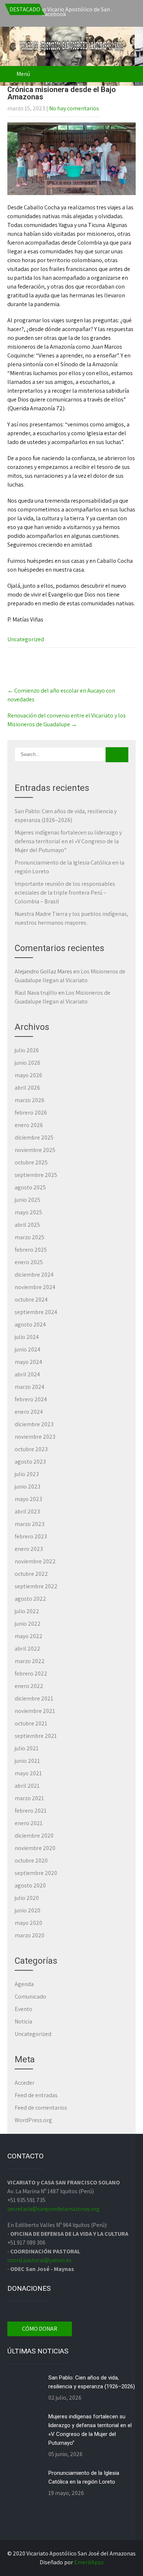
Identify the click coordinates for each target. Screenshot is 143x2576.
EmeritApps (89, 2562)
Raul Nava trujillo (36, 993)
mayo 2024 (28, 1362)
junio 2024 (27, 1349)
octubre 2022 (31, 1574)
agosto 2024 (30, 1324)
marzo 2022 (30, 1661)
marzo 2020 (30, 1935)
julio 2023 (27, 1474)
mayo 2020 (28, 1923)
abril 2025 (27, 1225)
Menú (23, 74)
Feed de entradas (36, 2095)
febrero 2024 (31, 1399)
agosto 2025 (30, 1187)
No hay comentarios (74, 108)
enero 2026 (29, 1125)
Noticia (23, 2021)
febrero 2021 (31, 1811)
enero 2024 (29, 1412)
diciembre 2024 (34, 1275)
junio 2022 (28, 1624)
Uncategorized (26, 639)
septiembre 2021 (36, 1736)
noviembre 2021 (35, 1711)
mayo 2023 (28, 1499)
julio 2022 (27, 1611)
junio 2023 (27, 1487)
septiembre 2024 (36, 1312)
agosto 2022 (30, 1599)
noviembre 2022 (35, 1561)
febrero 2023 (31, 1536)
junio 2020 (27, 1910)
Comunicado (30, 1997)
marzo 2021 (29, 1798)
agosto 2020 (30, 1885)
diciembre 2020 (34, 1836)
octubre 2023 (31, 1449)
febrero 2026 (31, 1113)
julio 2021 (27, 1748)
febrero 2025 (31, 1250)
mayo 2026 (28, 1075)
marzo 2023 (30, 1524)
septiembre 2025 (36, 1175)
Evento (23, 2009)
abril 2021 (27, 1786)
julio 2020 (27, 1898)
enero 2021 (29, 1823)
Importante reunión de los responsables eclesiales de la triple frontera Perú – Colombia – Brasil (65, 893)
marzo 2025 (30, 1237)
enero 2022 (29, 1686)
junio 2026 (27, 1063)
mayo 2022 (29, 1636)
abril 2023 (27, 1511)
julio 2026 (27, 1050)
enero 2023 (29, 1549)
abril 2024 (27, 1374)
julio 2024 (27, 1337)
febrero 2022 (31, 1674)
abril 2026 (27, 1088)
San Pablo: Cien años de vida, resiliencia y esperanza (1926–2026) (92, 2382)
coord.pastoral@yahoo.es (39, 2260)
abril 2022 (27, 1649)
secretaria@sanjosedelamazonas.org (54, 2209)
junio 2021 (27, 1761)
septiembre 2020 (36, 1873)
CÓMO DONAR (40, 2329)
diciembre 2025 (34, 1137)
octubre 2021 (31, 1723)
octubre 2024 (31, 1300)
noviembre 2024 (35, 1287)
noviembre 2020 (35, 1848)
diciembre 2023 (34, 1424)
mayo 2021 (28, 1773)
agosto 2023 (30, 1462)
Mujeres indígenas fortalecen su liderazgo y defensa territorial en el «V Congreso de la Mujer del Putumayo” (68, 841)
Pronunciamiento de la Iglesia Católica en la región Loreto (84, 2477)
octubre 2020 (31, 1861)
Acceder (25, 2083)
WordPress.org (33, 2120)
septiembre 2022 (36, 1586)
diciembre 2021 (34, 1698)
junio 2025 (27, 1200)
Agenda (24, 1984)
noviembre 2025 (35, 1150)
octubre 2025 (31, 1162)
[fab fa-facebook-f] (74, 15)
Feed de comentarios (41, 2108)
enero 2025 (29, 1262)
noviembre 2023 (35, 1437)
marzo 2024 (30, 1387)
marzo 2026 (30, 1100)
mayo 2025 (28, 1212)
